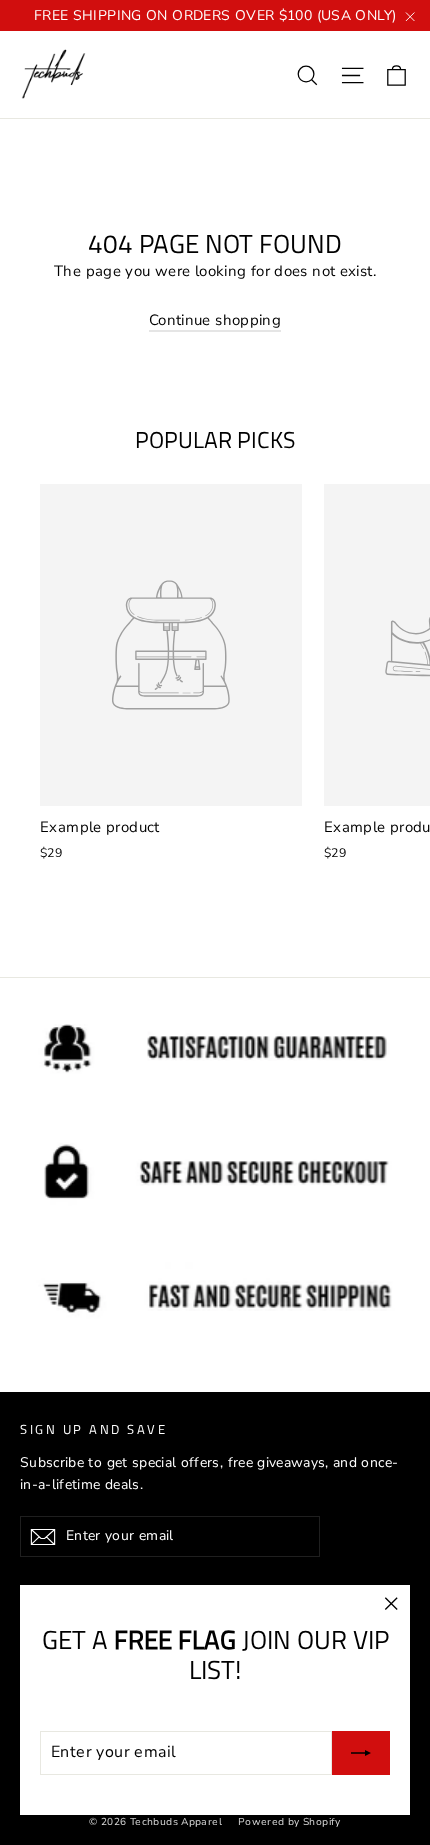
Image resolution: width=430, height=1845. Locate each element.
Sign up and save (93, 1428)
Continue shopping (215, 320)
